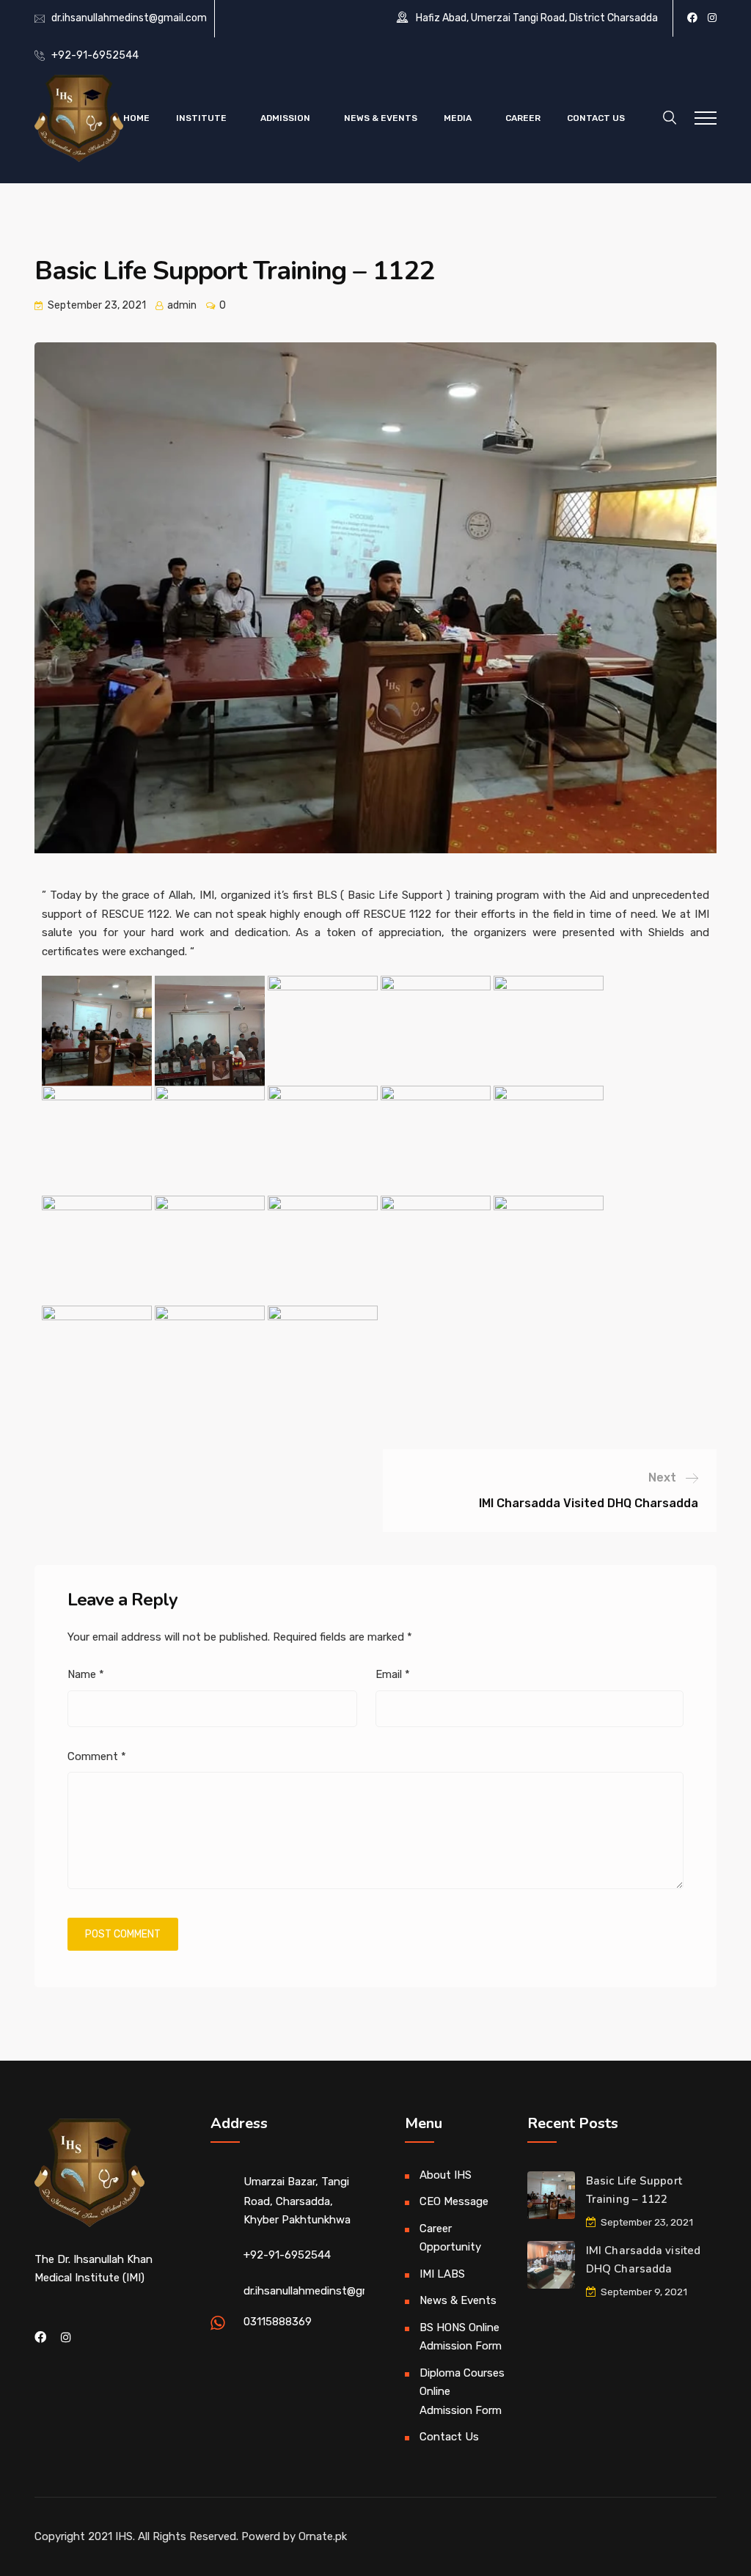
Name (86, 1674)
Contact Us (596, 118)
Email (393, 1674)
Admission (285, 118)
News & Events (381, 118)
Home (136, 118)
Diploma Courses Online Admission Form (462, 2392)
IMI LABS (442, 2274)
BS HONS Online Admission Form (461, 2337)
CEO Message (454, 2201)
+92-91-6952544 (95, 55)
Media (458, 118)
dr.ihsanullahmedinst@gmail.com (129, 18)
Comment (97, 1756)
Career (523, 118)
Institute (201, 118)
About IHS (446, 2175)
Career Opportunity (450, 2238)
